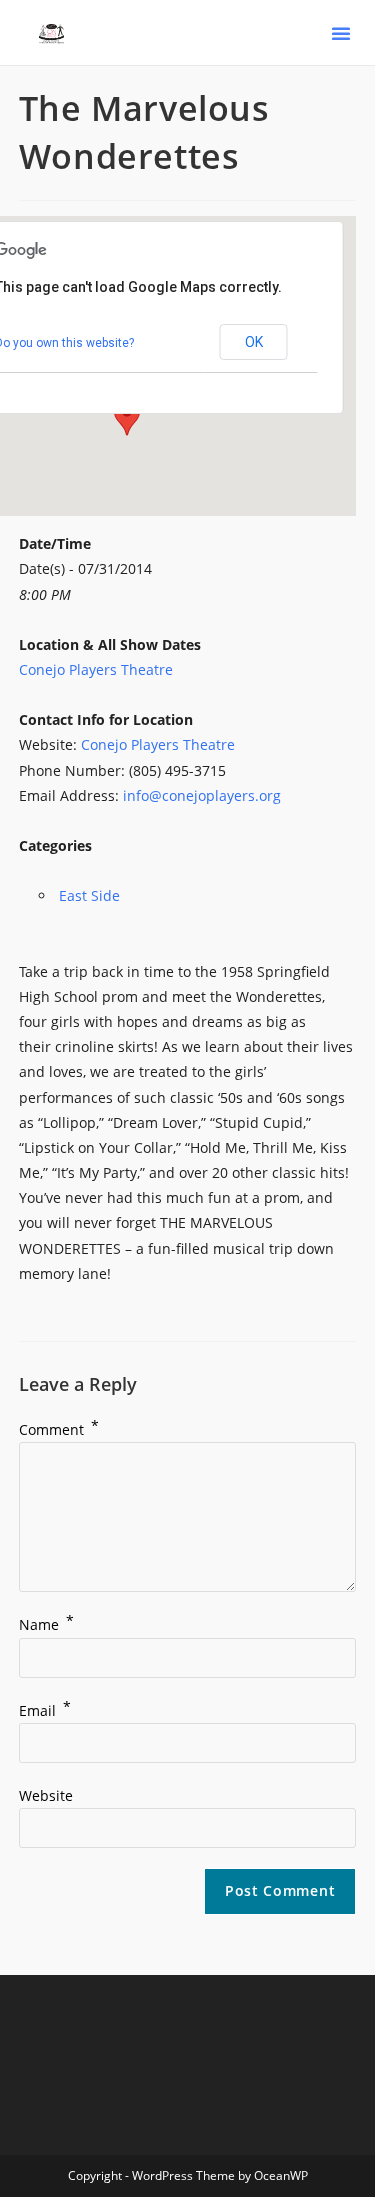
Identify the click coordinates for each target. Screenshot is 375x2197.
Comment (59, 1429)
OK (254, 342)
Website (46, 1795)
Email (45, 1710)
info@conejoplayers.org (202, 795)
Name (46, 1624)
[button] (341, 33)
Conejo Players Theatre (96, 669)
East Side (89, 895)
